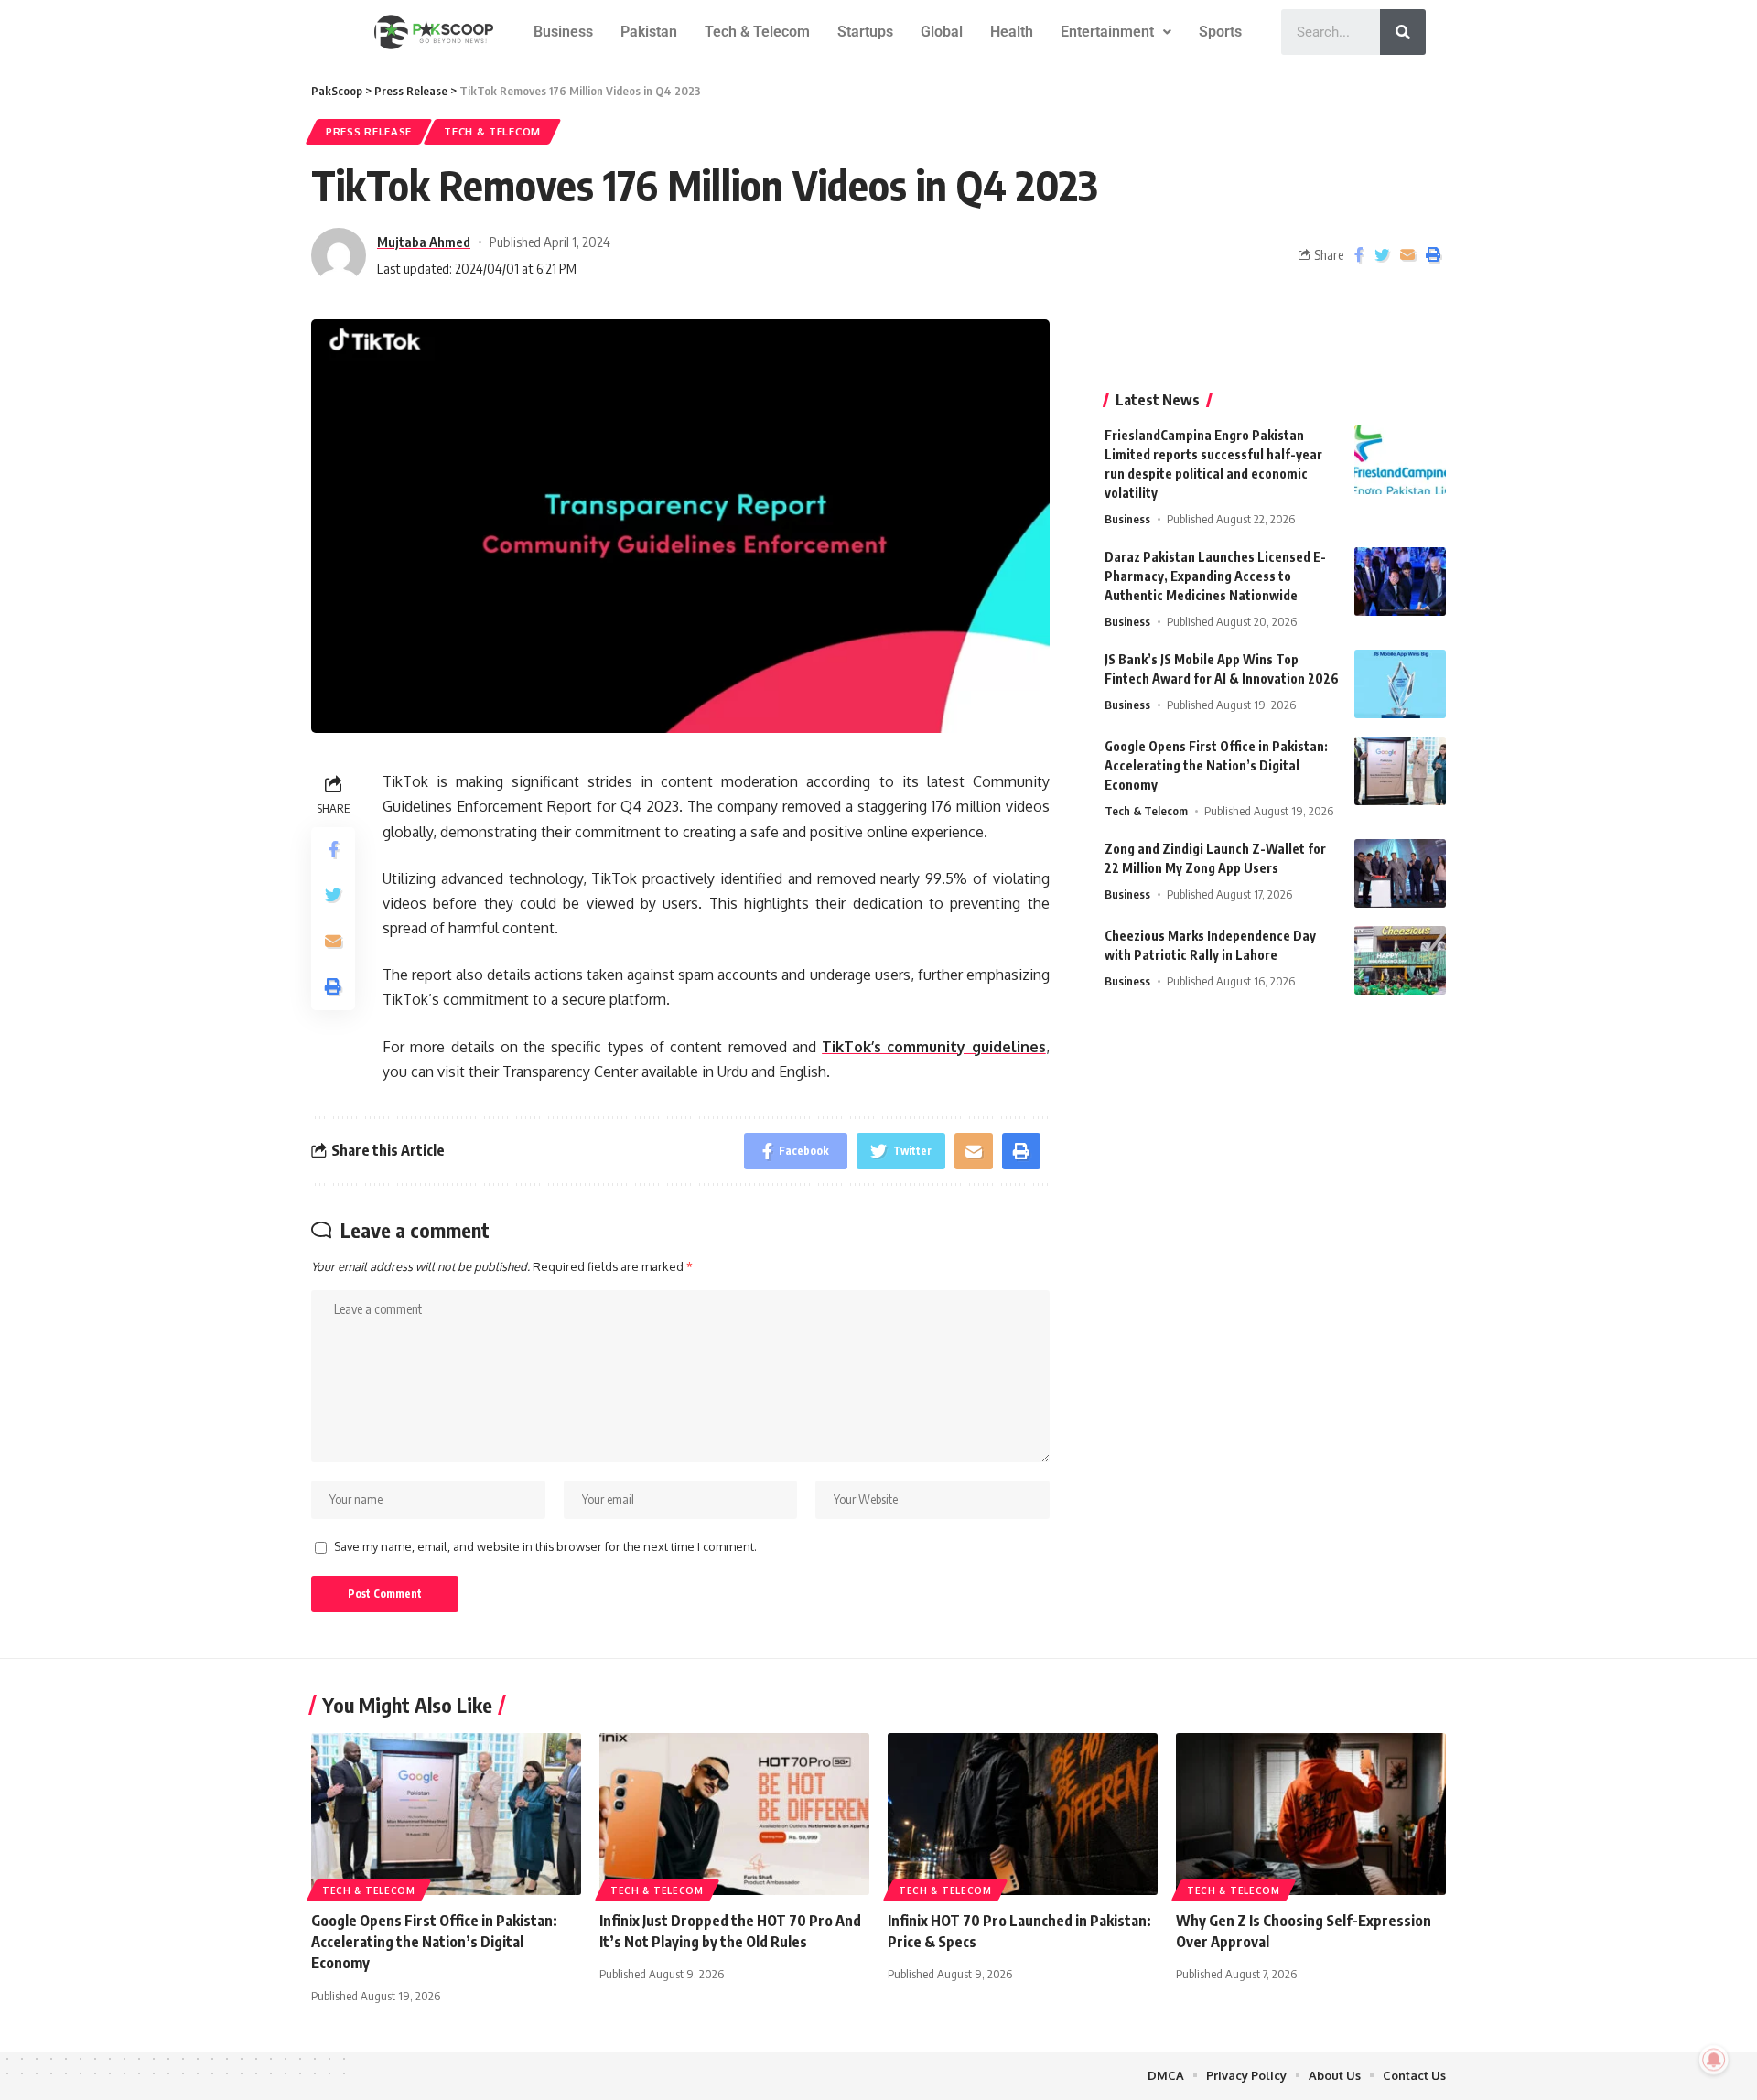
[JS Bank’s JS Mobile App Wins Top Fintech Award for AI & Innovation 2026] (1400, 684)
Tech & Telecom (757, 32)
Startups (865, 32)
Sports (1220, 32)
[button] (1116, 32)
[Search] (1403, 32)
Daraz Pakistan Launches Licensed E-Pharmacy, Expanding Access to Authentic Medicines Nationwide (1215, 576)
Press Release (369, 131)
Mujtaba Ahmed (424, 242)
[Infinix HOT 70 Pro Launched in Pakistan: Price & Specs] (1023, 1814)
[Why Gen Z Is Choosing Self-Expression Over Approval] (1311, 1814)
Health (1012, 32)
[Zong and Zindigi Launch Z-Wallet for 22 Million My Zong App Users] (1400, 873)
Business (563, 32)
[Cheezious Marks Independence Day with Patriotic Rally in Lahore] (1400, 960)
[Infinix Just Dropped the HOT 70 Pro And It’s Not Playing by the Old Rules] (734, 1814)
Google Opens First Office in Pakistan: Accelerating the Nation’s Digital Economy (1216, 765)
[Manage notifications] (1714, 2060)
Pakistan (649, 32)
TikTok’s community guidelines (934, 1047)
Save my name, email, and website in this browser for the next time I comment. (545, 1546)
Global (942, 32)
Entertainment (1107, 32)
